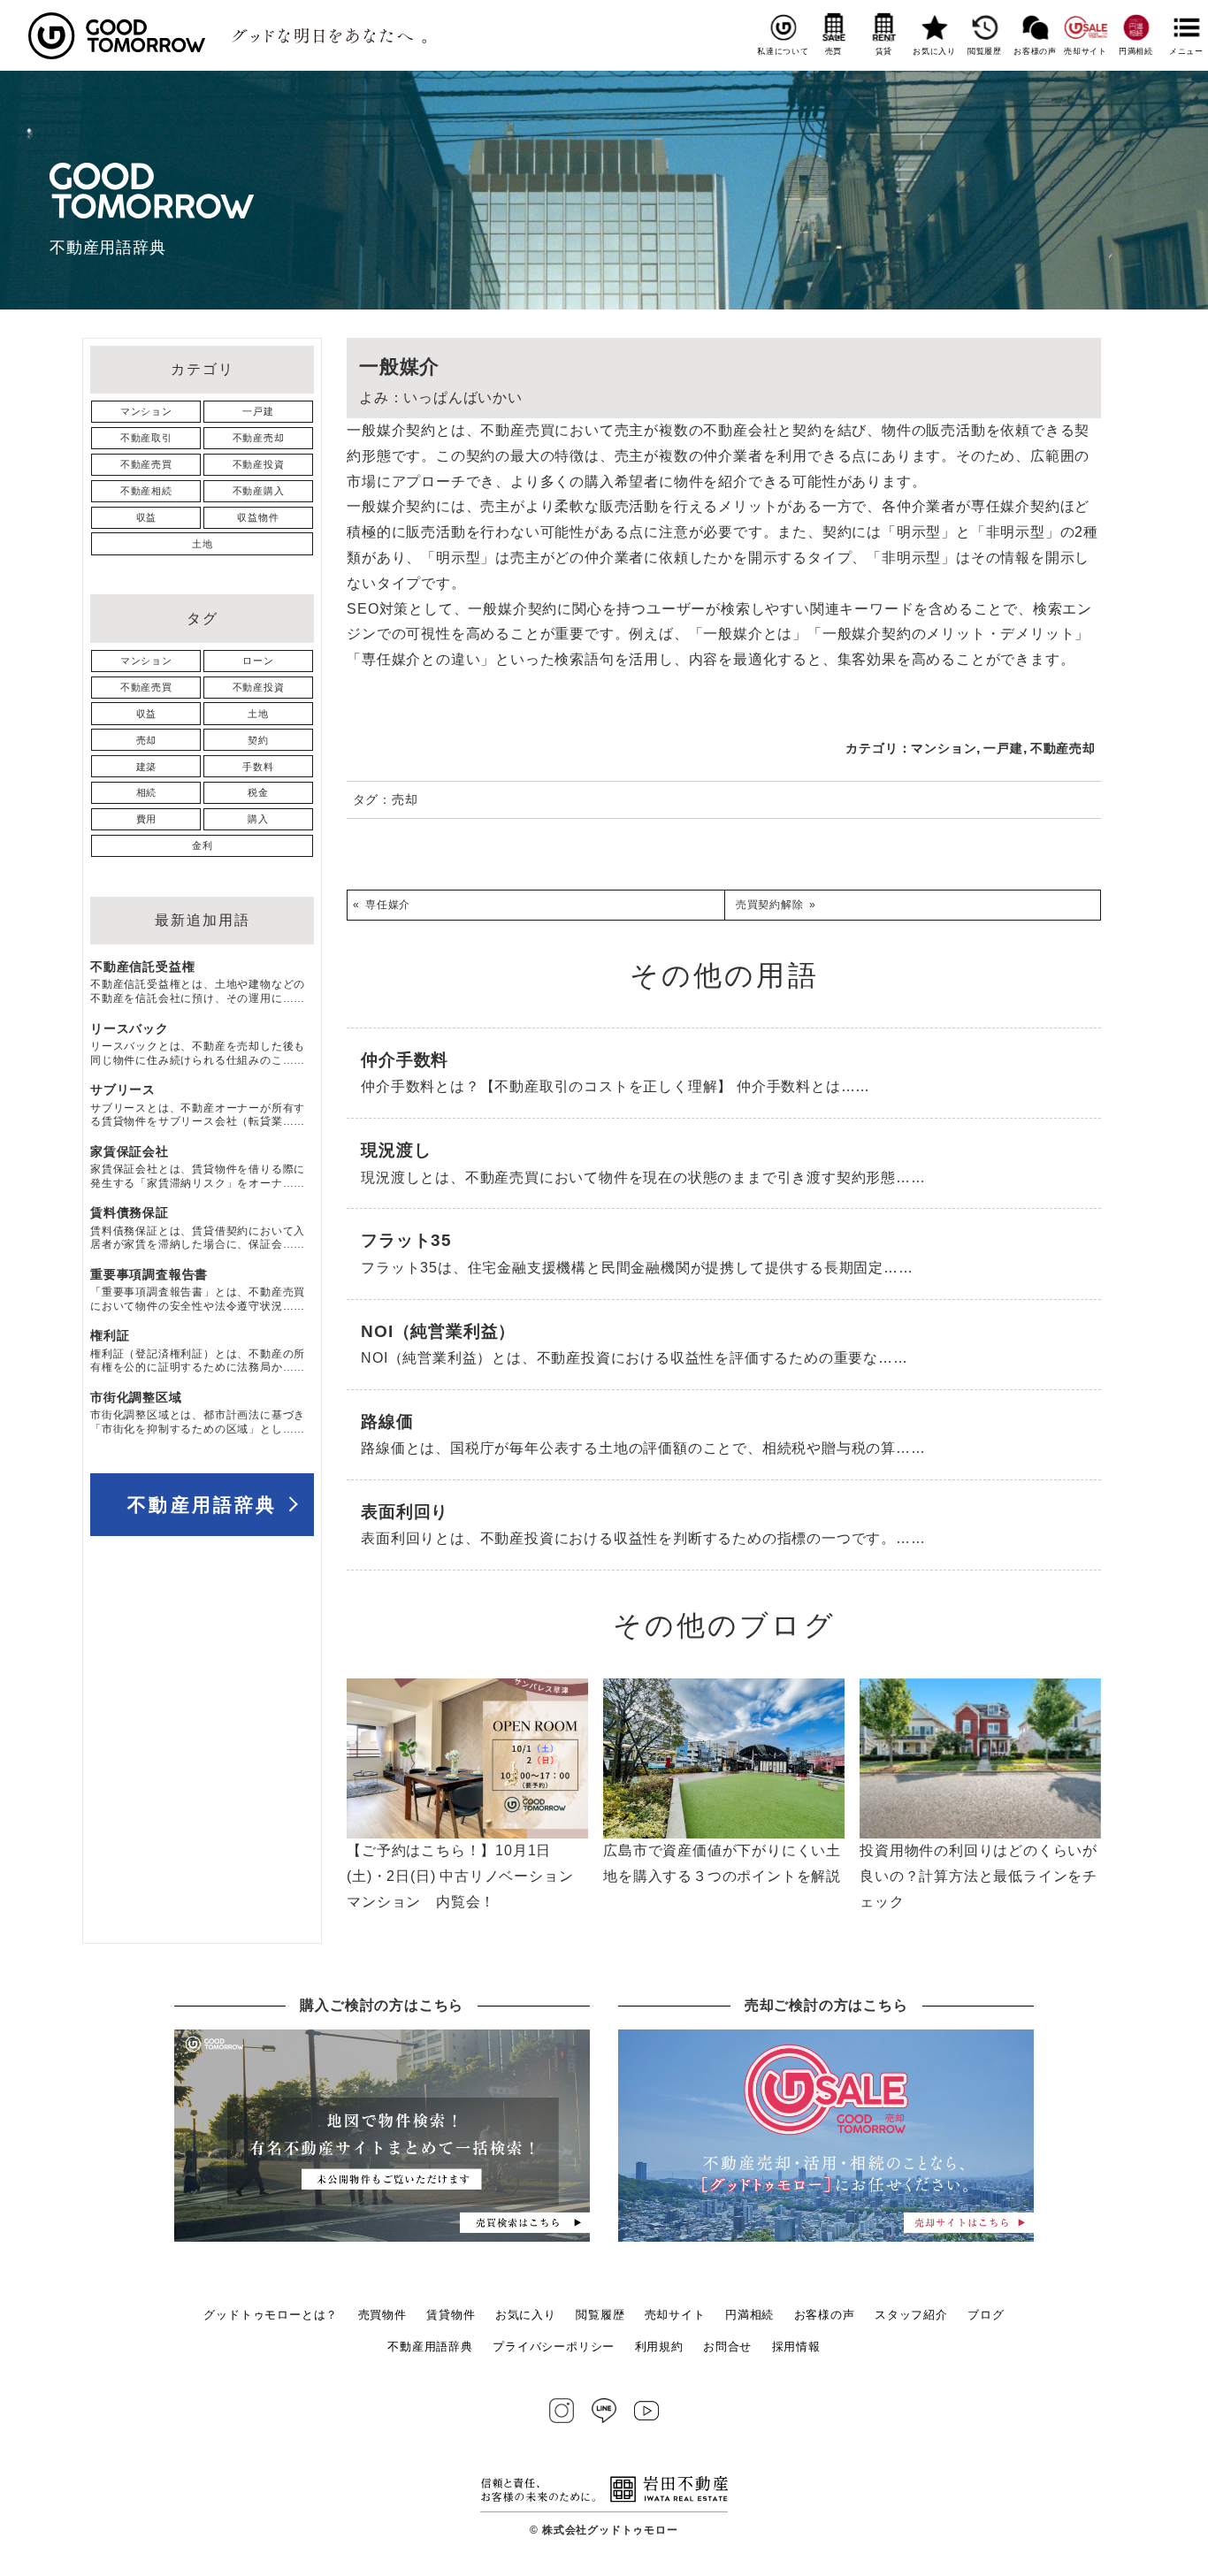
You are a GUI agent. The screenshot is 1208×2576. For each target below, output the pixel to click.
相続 (147, 792)
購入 (258, 819)
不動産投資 (259, 464)
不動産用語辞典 (202, 1505)
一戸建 (1003, 748)
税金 (258, 792)
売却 (405, 799)
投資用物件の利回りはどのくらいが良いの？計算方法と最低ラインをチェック (979, 1876)
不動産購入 (259, 491)
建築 (147, 767)
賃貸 (884, 51)
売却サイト (1086, 51)
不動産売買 (146, 464)
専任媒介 (388, 905)
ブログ (986, 2315)
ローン (258, 661)
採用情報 (796, 2347)
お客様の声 (1035, 51)
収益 (147, 517)
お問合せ (727, 2347)
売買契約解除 (770, 905)
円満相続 (1136, 51)
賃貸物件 (451, 2315)
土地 (203, 544)
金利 (203, 845)
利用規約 (659, 2347)
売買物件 (382, 2315)
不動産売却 (1063, 748)
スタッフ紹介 (911, 2315)
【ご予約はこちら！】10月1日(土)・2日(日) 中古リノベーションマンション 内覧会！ (460, 1876)
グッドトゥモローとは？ (271, 2315)
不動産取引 (146, 438)
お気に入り (934, 51)
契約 (258, 740)
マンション (944, 748)
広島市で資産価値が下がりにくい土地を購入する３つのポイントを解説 (722, 1863)
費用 (147, 819)
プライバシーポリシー (554, 2347)
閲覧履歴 (985, 51)
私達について (783, 51)
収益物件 (258, 517)
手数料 (258, 767)
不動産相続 (146, 491)
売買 (833, 51)
